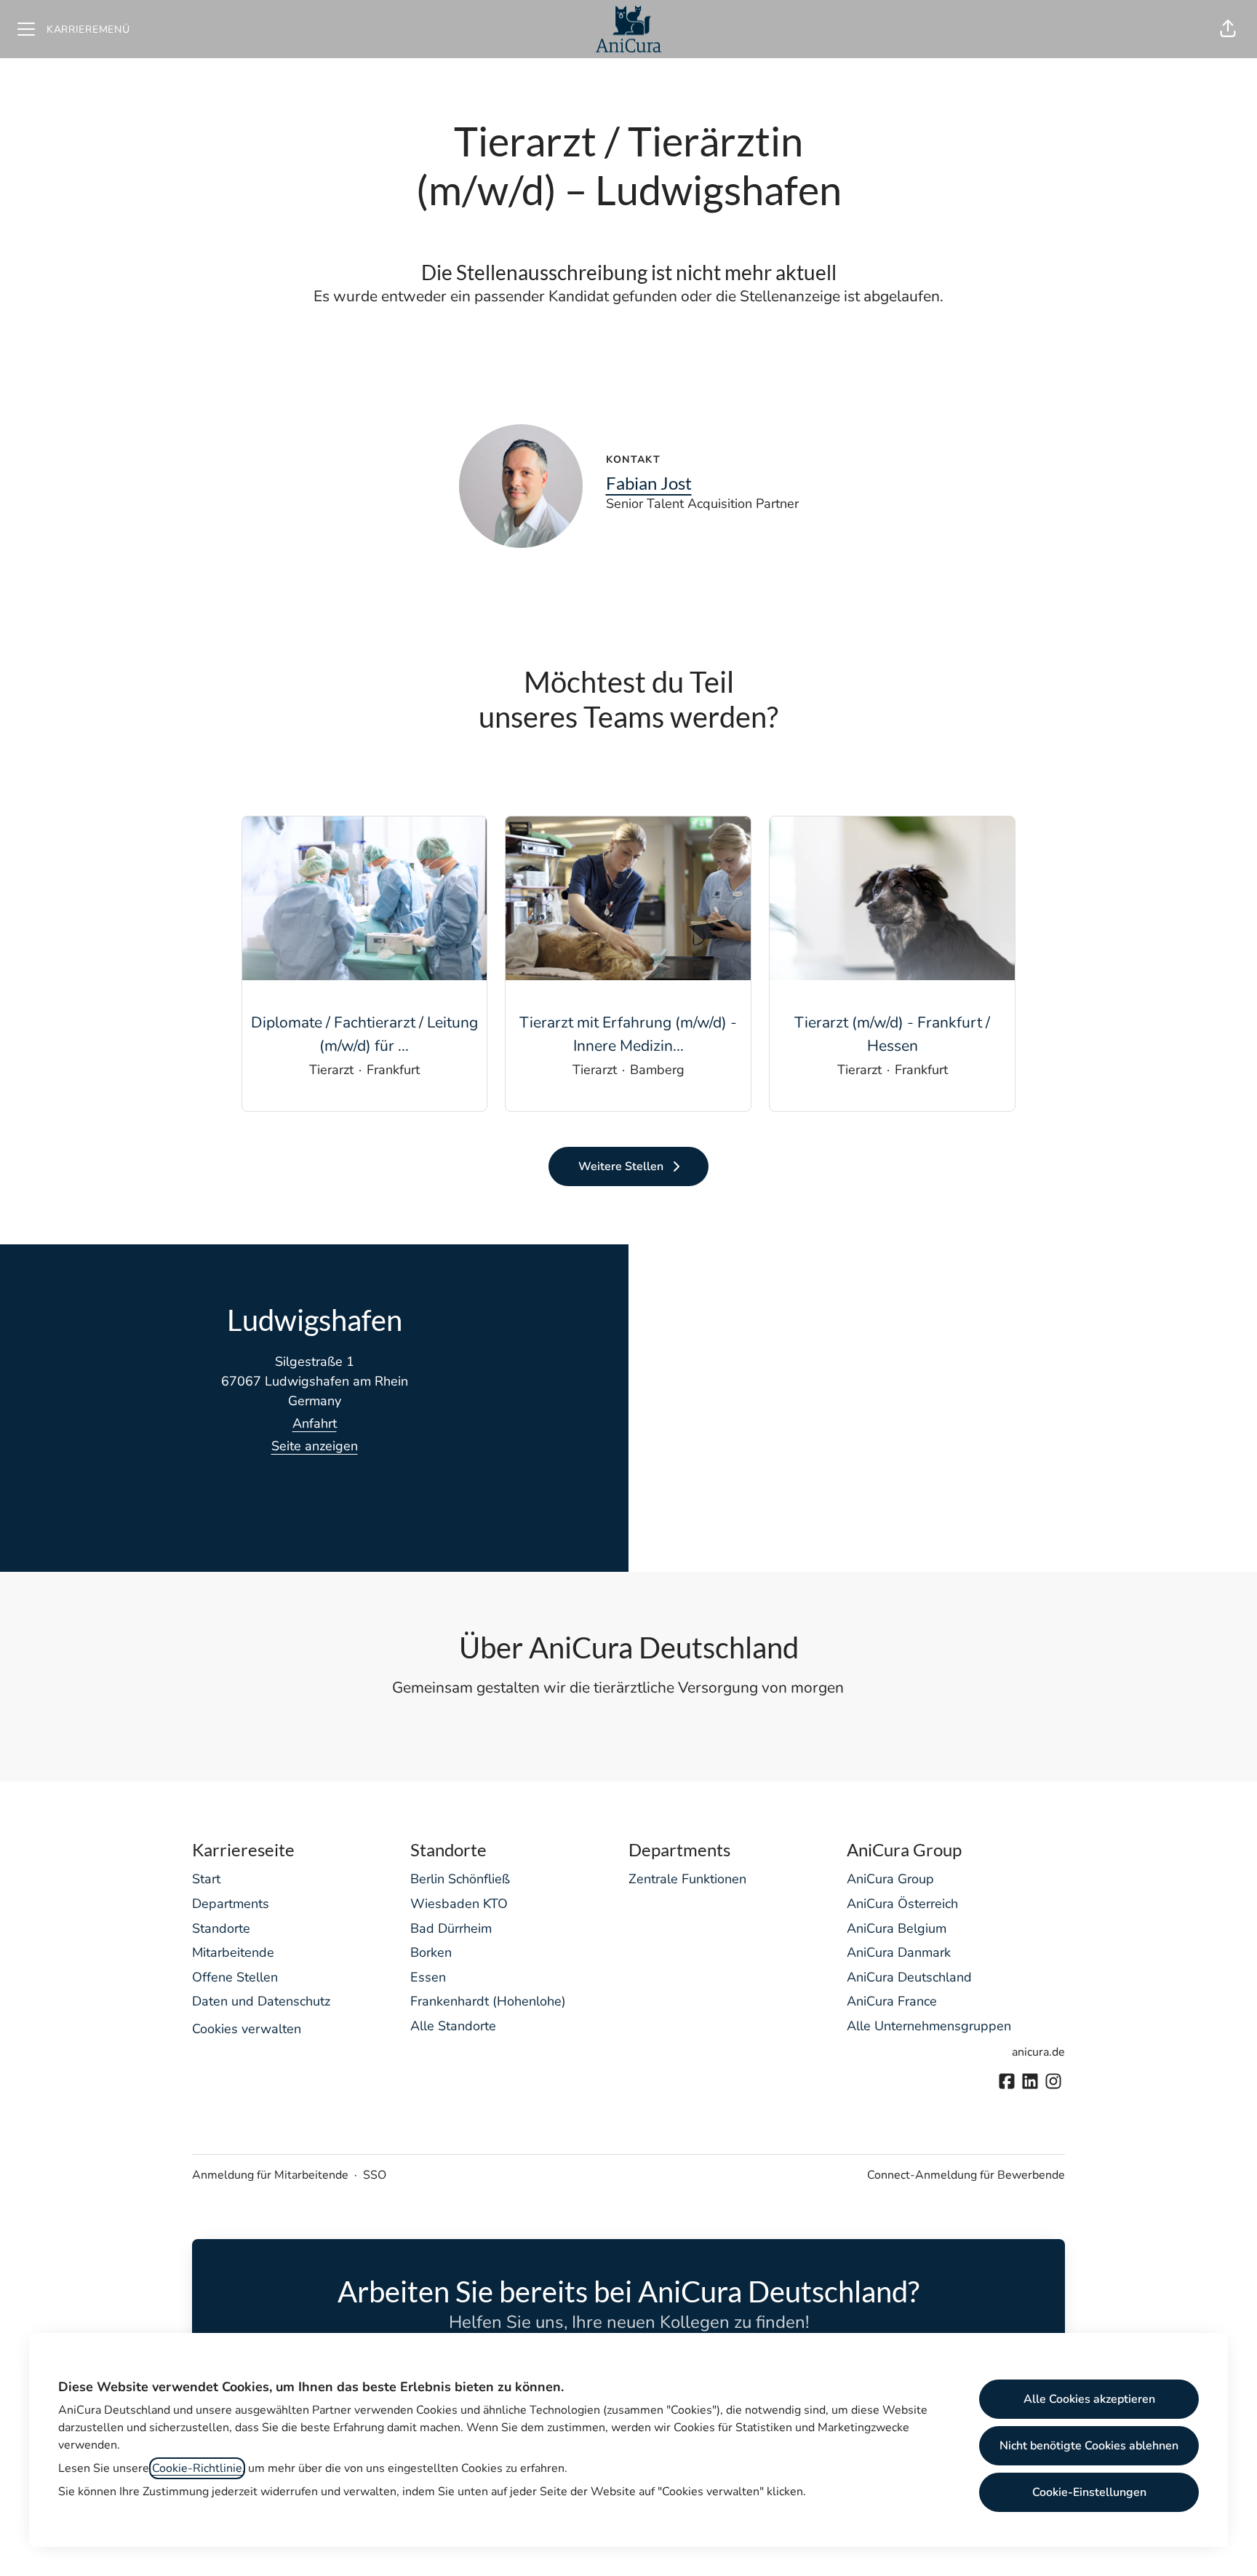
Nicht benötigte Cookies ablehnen (1089, 2446)
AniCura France (892, 2001)
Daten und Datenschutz (261, 2001)
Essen (428, 1977)
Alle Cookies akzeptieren (1089, 2399)
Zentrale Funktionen (687, 1879)
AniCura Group (890, 1879)
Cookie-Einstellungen (1089, 2492)
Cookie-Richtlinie (197, 2468)
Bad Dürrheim (451, 1928)
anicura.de (1038, 2052)
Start (206, 1879)
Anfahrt (315, 1423)
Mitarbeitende (233, 1952)
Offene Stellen (235, 1977)
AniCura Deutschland (909, 1977)
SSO (375, 2175)
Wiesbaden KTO (459, 1904)
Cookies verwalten (247, 2029)
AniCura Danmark (899, 1952)
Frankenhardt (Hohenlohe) (488, 2001)
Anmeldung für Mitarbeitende (270, 2175)
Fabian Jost (649, 483)
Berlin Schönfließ (460, 1879)
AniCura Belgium (897, 1928)
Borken (431, 1952)
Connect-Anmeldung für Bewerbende (966, 2175)
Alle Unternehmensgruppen (929, 2026)
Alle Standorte (453, 2026)
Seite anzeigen (315, 1446)
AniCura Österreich (902, 1904)
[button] (1228, 29)
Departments (231, 1904)
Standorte (221, 1928)
